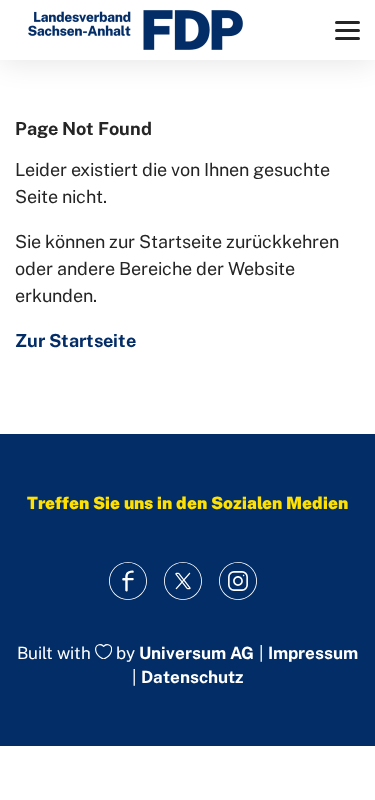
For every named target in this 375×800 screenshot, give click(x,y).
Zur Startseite (75, 340)
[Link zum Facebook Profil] (127, 581)
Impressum (313, 653)
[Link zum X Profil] (182, 581)
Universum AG (196, 653)
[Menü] (347, 30)
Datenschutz (192, 677)
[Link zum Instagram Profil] (237, 581)
